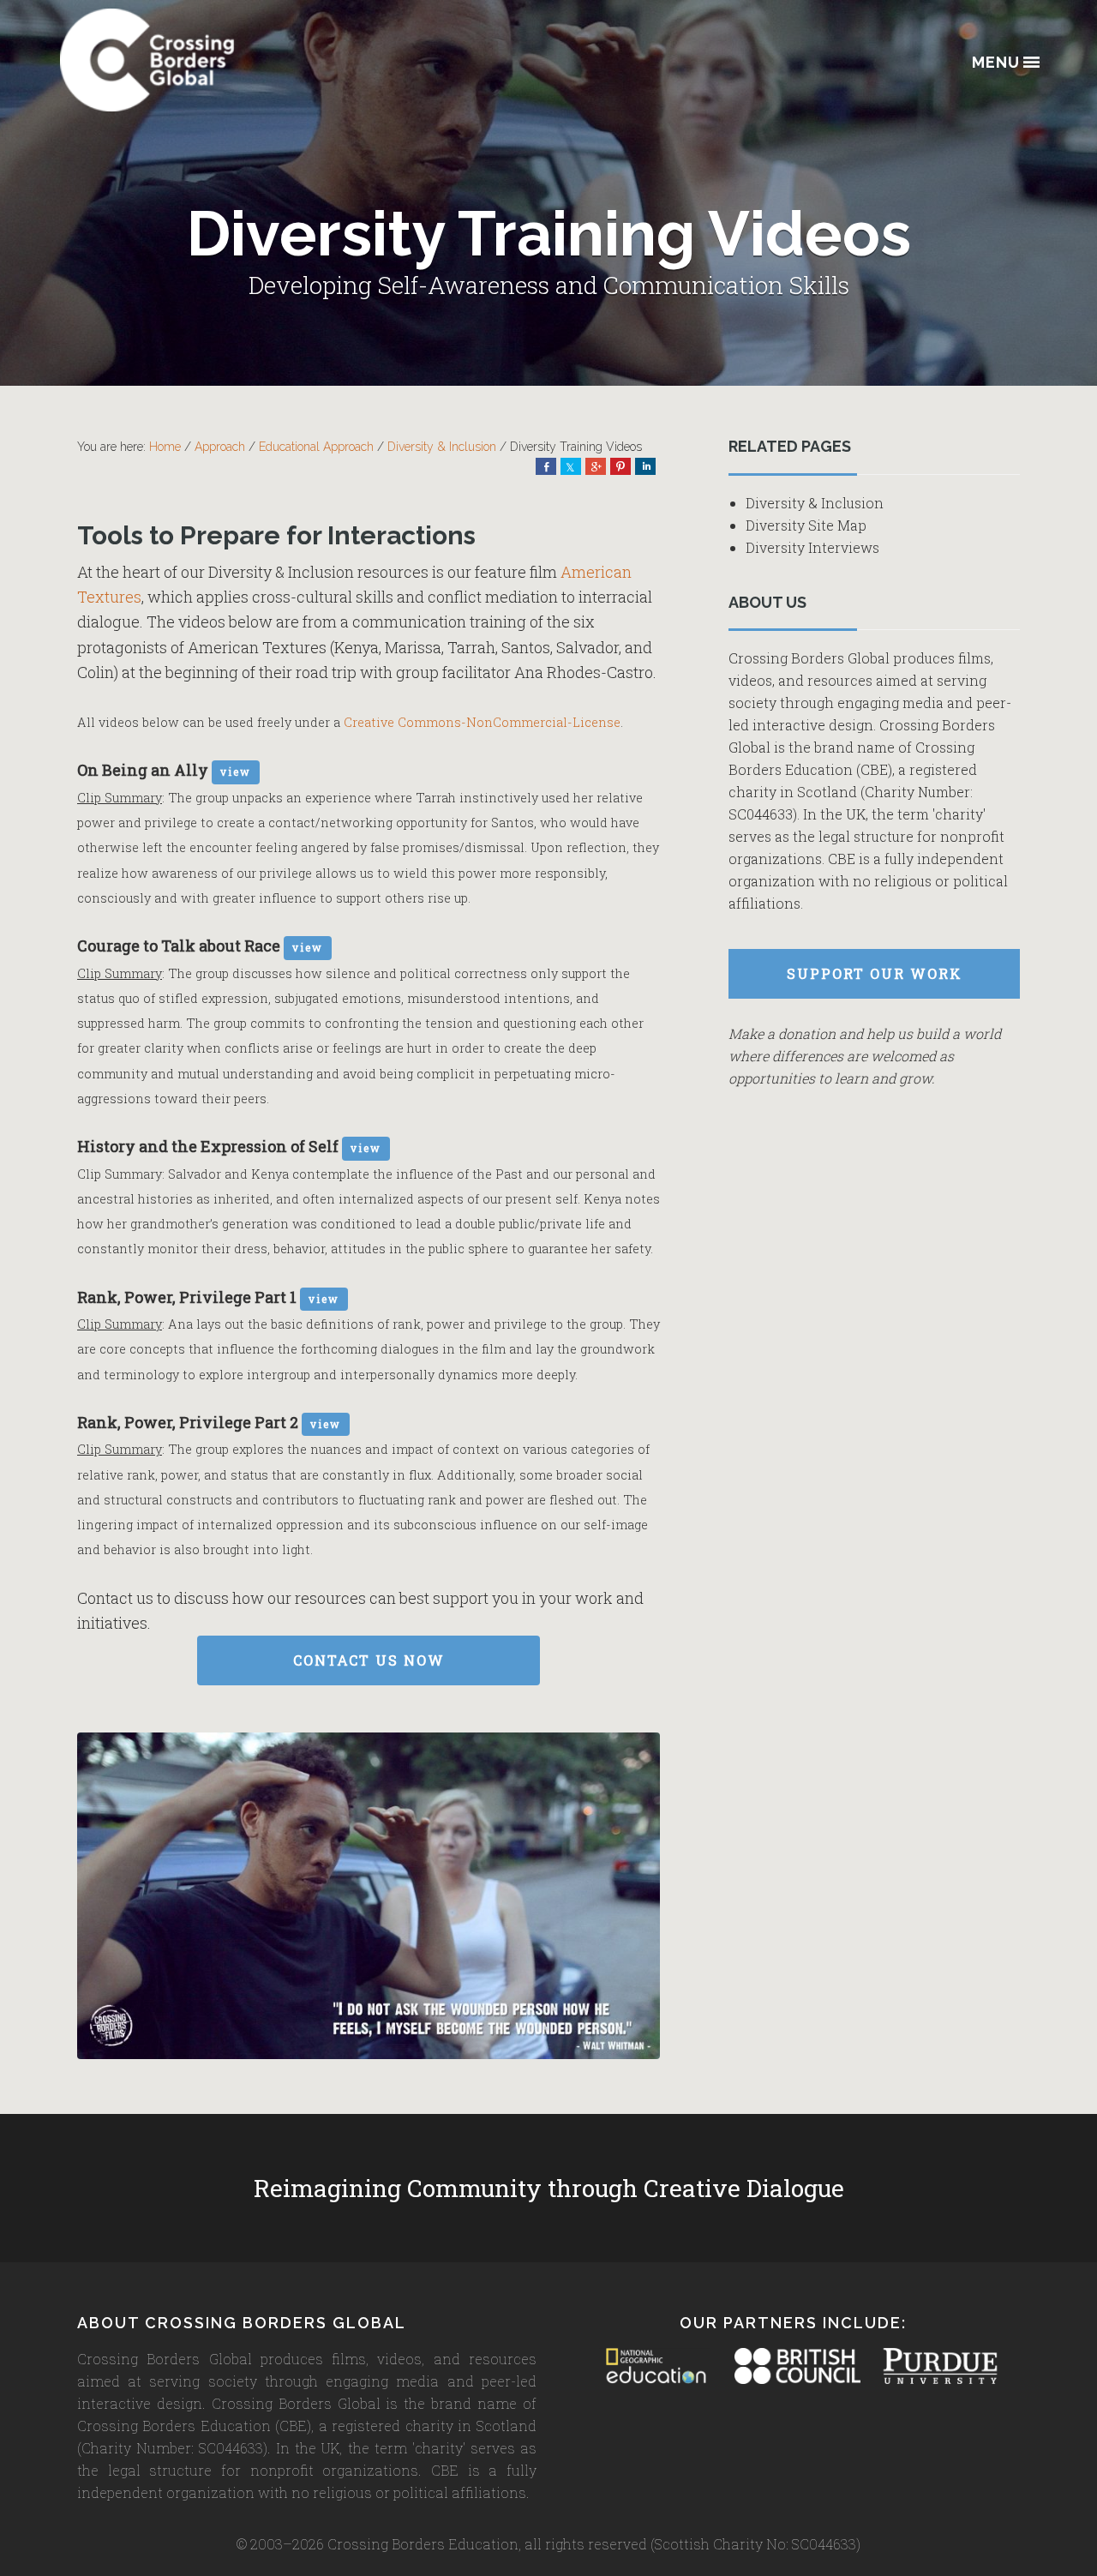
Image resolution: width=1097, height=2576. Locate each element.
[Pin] (620, 466)
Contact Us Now (369, 1660)
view (236, 772)
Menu (996, 63)
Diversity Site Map (806, 525)
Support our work (875, 973)
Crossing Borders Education (210, 60)
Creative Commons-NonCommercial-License (482, 722)
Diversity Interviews (812, 547)
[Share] (546, 466)
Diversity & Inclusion (815, 503)
